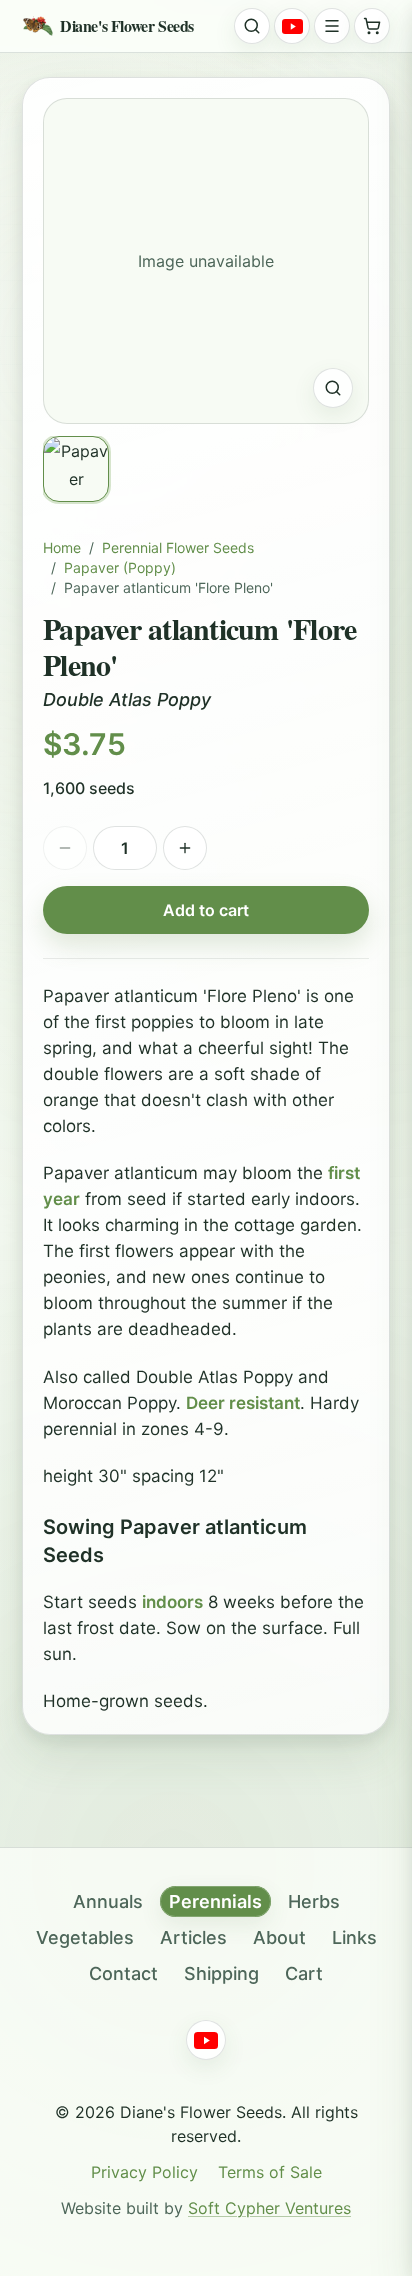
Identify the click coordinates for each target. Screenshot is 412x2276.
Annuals (108, 1901)
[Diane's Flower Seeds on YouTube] (292, 26)
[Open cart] (372, 26)
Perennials (215, 1901)
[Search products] (252, 26)
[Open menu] (332, 26)
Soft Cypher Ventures (269, 2208)
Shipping (221, 1973)
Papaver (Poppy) (120, 567)
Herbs (314, 1901)
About (279, 1937)
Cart (304, 1973)
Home (62, 547)
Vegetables (85, 1937)
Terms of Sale (270, 2172)
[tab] (76, 469)
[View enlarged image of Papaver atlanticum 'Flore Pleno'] (333, 388)
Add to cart (206, 910)
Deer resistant (243, 1403)
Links (354, 1937)
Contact (123, 1973)
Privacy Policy (144, 2172)
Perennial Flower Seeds (178, 547)
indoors (172, 1602)
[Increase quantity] (185, 848)
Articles (193, 1937)
